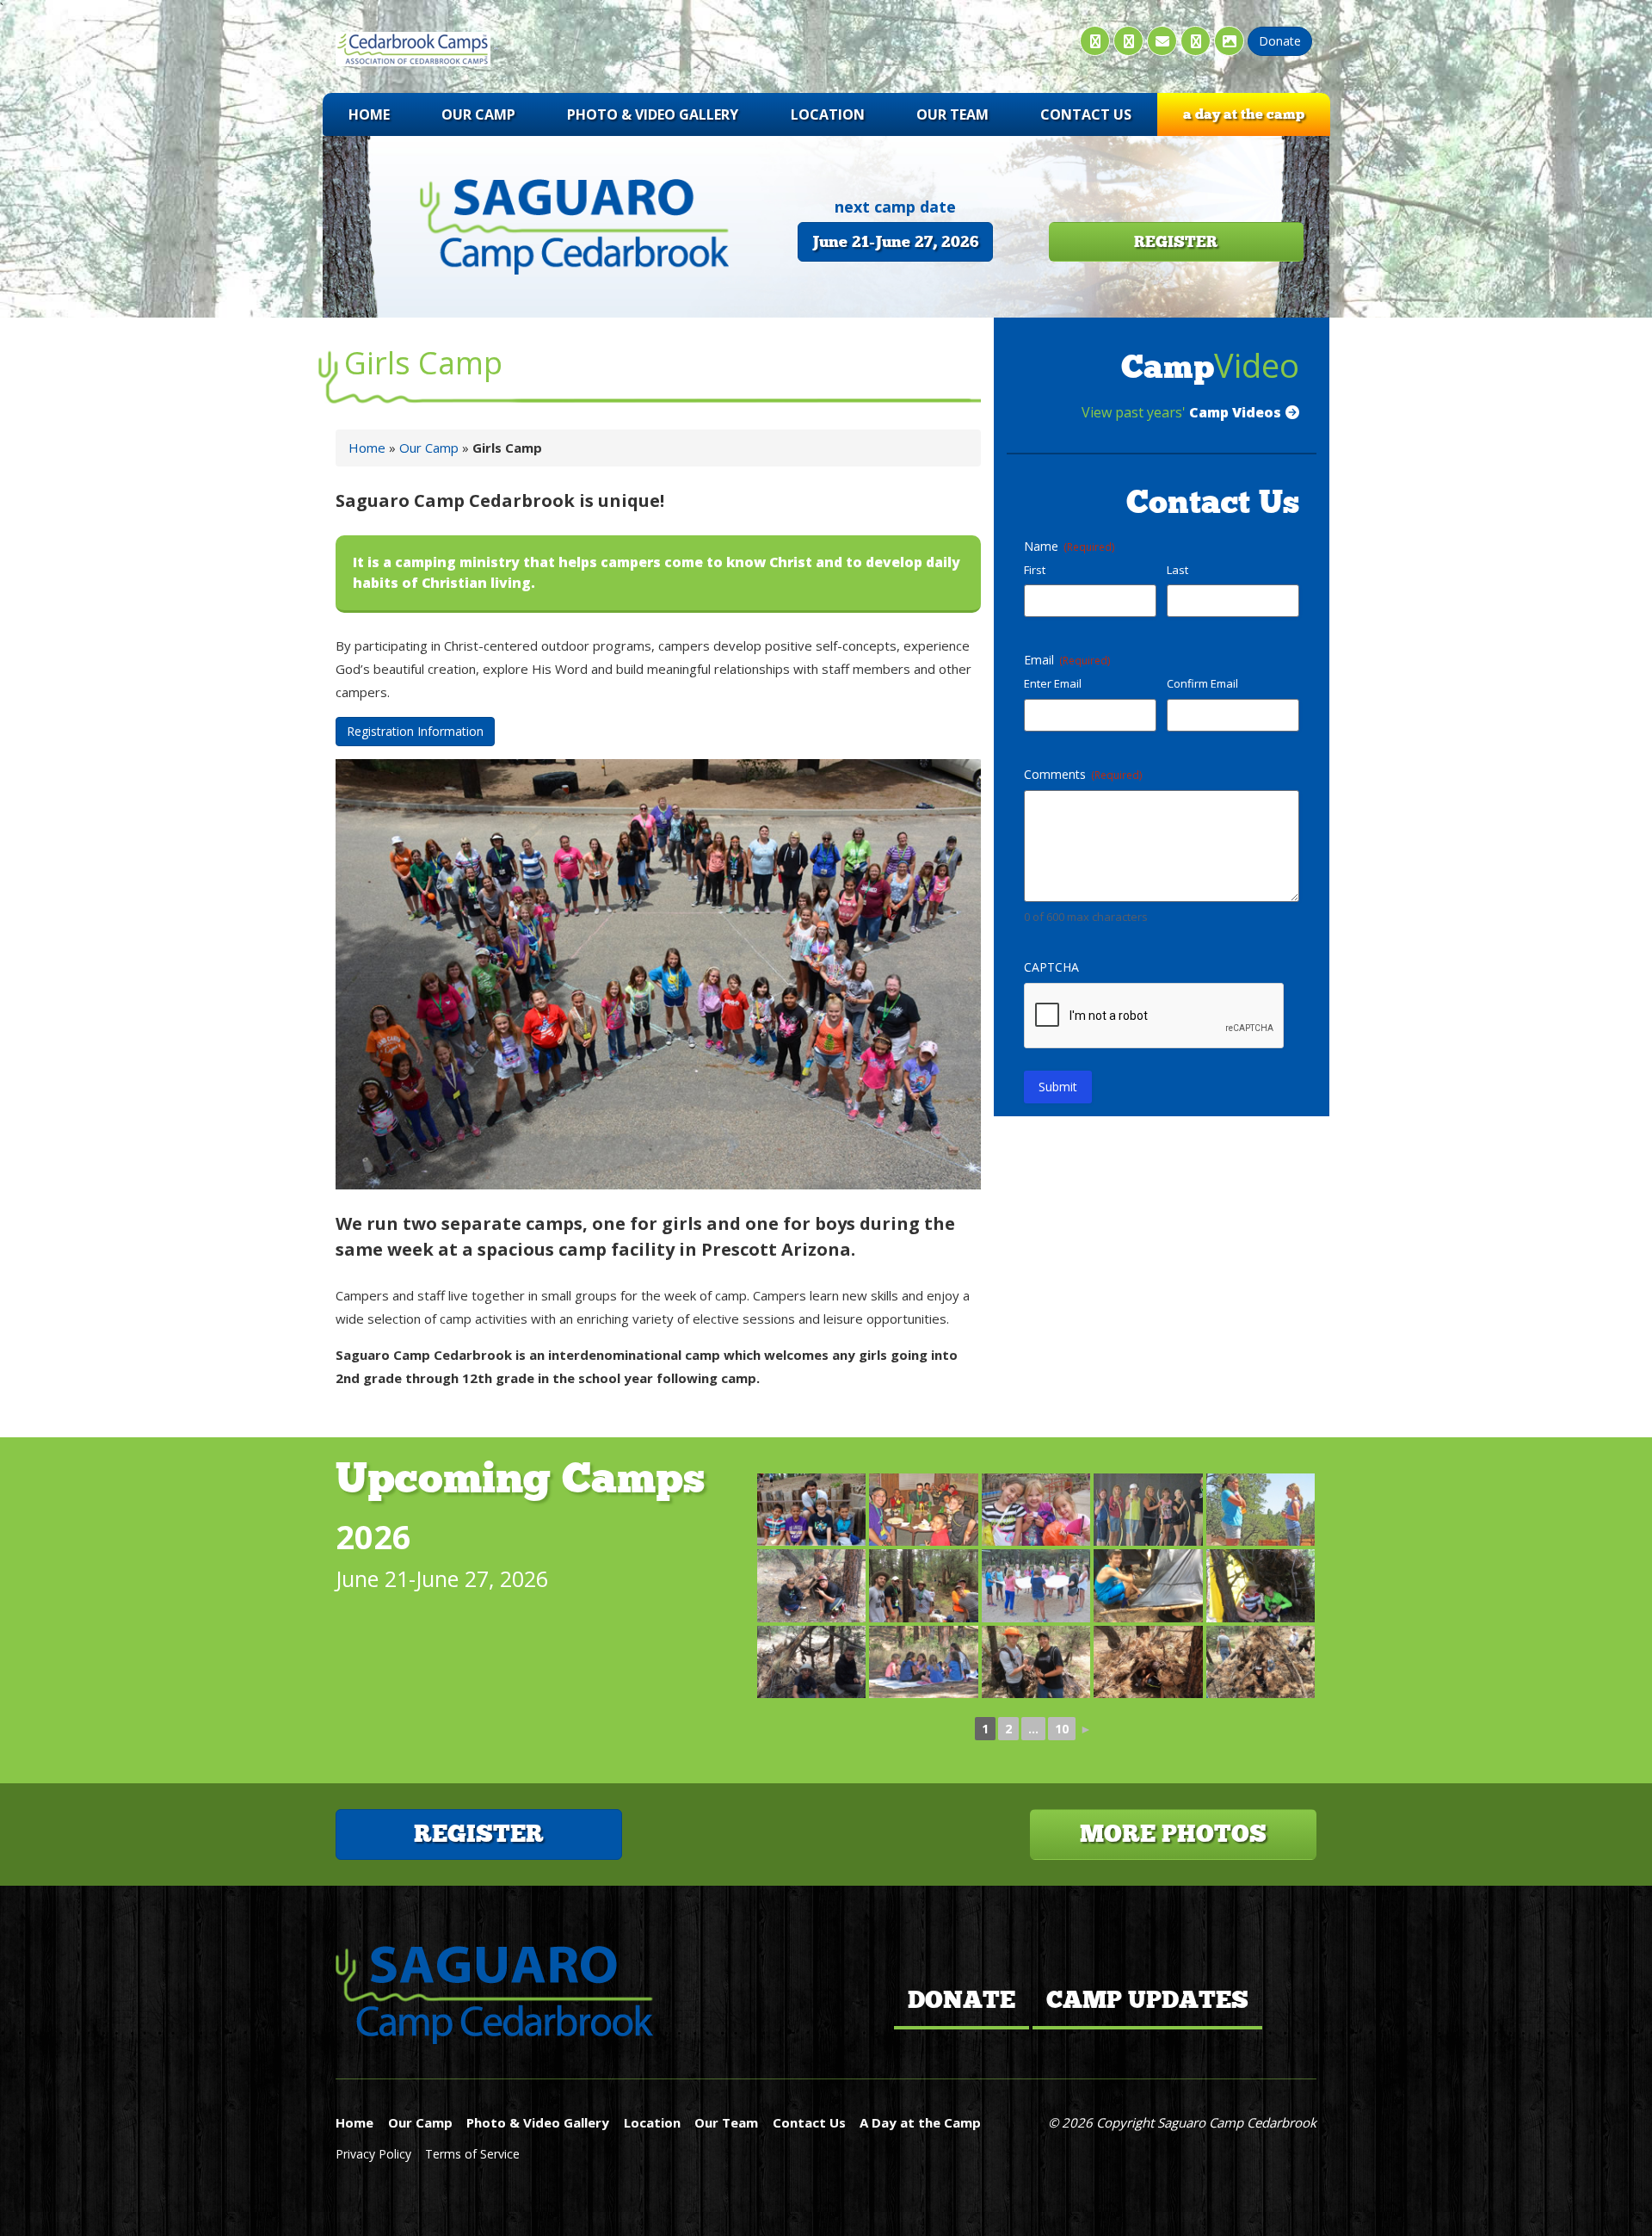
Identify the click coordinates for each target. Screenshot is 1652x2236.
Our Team (952, 114)
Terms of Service (472, 2154)
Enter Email (1053, 683)
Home (369, 114)
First (1035, 570)
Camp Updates (1147, 2000)
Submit (1058, 1087)
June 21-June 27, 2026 (895, 242)
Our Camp (478, 114)
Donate (962, 2000)
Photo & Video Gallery (653, 114)
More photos (1173, 1834)
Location (828, 114)
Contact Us (1086, 114)
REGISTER (1176, 242)
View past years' (1181, 412)
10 (1062, 1729)
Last (1177, 570)
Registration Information (415, 731)
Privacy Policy (375, 2154)
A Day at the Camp (1244, 114)
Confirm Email (1202, 683)
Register (479, 1834)
